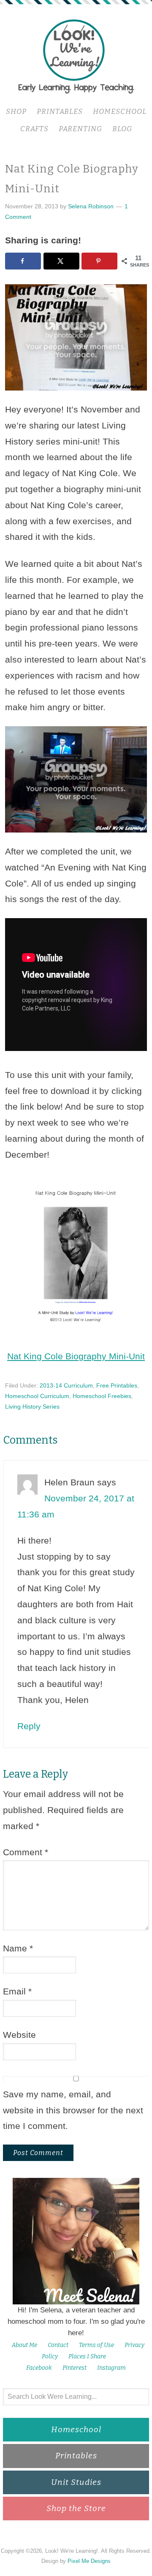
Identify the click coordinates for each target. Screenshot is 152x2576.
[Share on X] (61, 261)
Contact (58, 2345)
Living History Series (32, 1407)
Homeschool (76, 2429)
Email (17, 1991)
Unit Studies (76, 2482)
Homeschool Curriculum (37, 1396)
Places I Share (87, 2356)
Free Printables (117, 1385)
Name (18, 1948)
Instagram (111, 2368)
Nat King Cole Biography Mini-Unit (76, 1356)
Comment (26, 1852)
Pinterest (75, 2368)
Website (19, 2035)
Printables (76, 2456)
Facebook (39, 2368)
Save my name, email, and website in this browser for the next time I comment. (73, 2110)
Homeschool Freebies (102, 1396)
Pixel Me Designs (89, 2561)
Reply (29, 1726)
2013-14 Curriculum (66, 1385)
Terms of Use (96, 2345)
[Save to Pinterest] (99, 261)
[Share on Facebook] (23, 261)
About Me (24, 2345)
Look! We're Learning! (76, 56)
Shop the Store (76, 2508)
